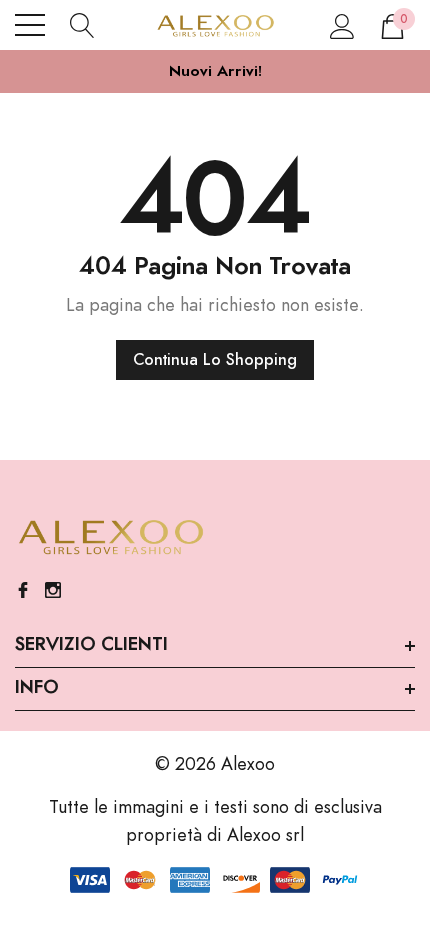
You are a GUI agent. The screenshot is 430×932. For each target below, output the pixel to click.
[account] (342, 25)
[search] (82, 25)
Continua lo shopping (215, 360)
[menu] (30, 25)
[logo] (215, 25)
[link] (110, 538)
